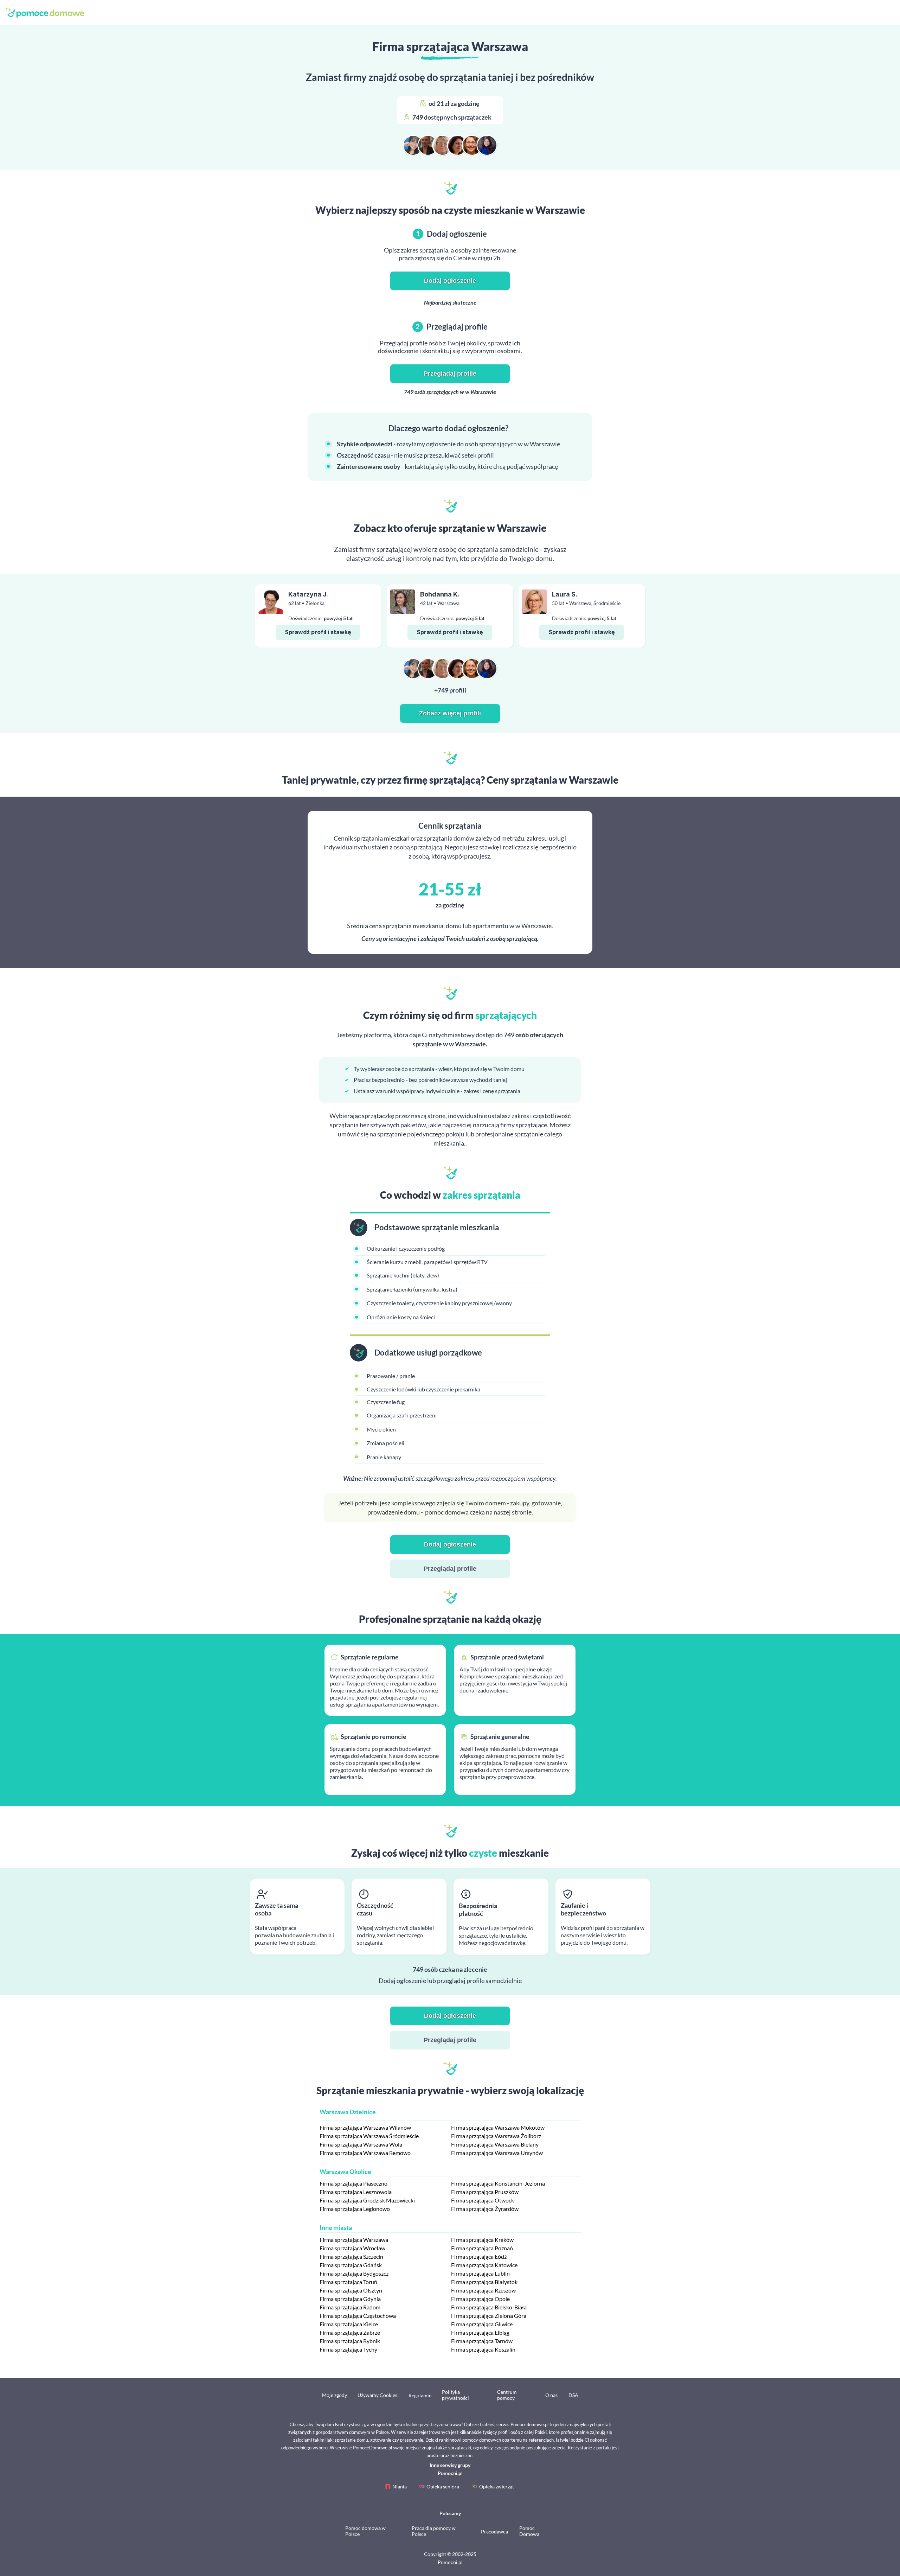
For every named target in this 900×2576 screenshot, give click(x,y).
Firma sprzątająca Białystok (484, 2282)
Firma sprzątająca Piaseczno (353, 2183)
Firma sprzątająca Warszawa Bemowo (365, 2153)
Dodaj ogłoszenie (450, 281)
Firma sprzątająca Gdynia (350, 2299)
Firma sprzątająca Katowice (484, 2265)
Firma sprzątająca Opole (480, 2299)
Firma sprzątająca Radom (350, 2307)
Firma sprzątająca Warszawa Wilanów (365, 2127)
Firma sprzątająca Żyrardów (485, 2209)
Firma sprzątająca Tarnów (482, 2341)
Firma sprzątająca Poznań (482, 2248)
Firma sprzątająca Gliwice (482, 2324)
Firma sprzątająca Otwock (483, 2200)
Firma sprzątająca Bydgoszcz (354, 2273)
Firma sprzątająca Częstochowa (358, 2316)
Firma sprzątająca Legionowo (355, 2209)
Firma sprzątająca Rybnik (350, 2341)
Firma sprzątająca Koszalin (483, 2349)
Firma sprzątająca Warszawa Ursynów (497, 2153)
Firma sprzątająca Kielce (349, 2324)
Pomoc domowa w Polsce (365, 2531)
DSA (573, 2395)
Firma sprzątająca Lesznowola (356, 2192)
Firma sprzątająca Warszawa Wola (361, 2144)
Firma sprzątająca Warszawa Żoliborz (496, 2136)
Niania (400, 2486)
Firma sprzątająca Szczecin (351, 2256)
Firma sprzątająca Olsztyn (351, 2290)
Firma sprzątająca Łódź (479, 2256)
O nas (551, 2395)
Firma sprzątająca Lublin (480, 2273)
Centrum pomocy (507, 2395)
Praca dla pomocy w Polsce (434, 2531)
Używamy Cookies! (378, 2395)
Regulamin (420, 2395)
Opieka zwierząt (497, 2486)
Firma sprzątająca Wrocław (352, 2248)
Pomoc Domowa (529, 2531)
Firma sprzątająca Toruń (348, 2282)
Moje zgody (335, 2395)
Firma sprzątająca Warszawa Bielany (495, 2144)
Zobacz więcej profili (450, 713)
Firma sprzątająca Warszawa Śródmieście (369, 2136)
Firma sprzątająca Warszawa (354, 2240)
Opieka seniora (443, 2486)
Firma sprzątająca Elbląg (480, 2332)
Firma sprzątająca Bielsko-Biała (489, 2307)
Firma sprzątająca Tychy (348, 2349)
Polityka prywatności (455, 2395)
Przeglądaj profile (450, 374)
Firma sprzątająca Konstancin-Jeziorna (498, 2183)
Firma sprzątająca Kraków (482, 2240)
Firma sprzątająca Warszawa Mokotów (498, 2127)
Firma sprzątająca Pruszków (485, 2192)
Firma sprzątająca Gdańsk (351, 2265)
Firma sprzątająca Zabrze (350, 2332)
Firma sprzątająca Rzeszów (483, 2290)
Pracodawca (494, 2532)
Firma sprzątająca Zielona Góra (489, 2316)
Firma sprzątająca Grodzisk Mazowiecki (367, 2200)
